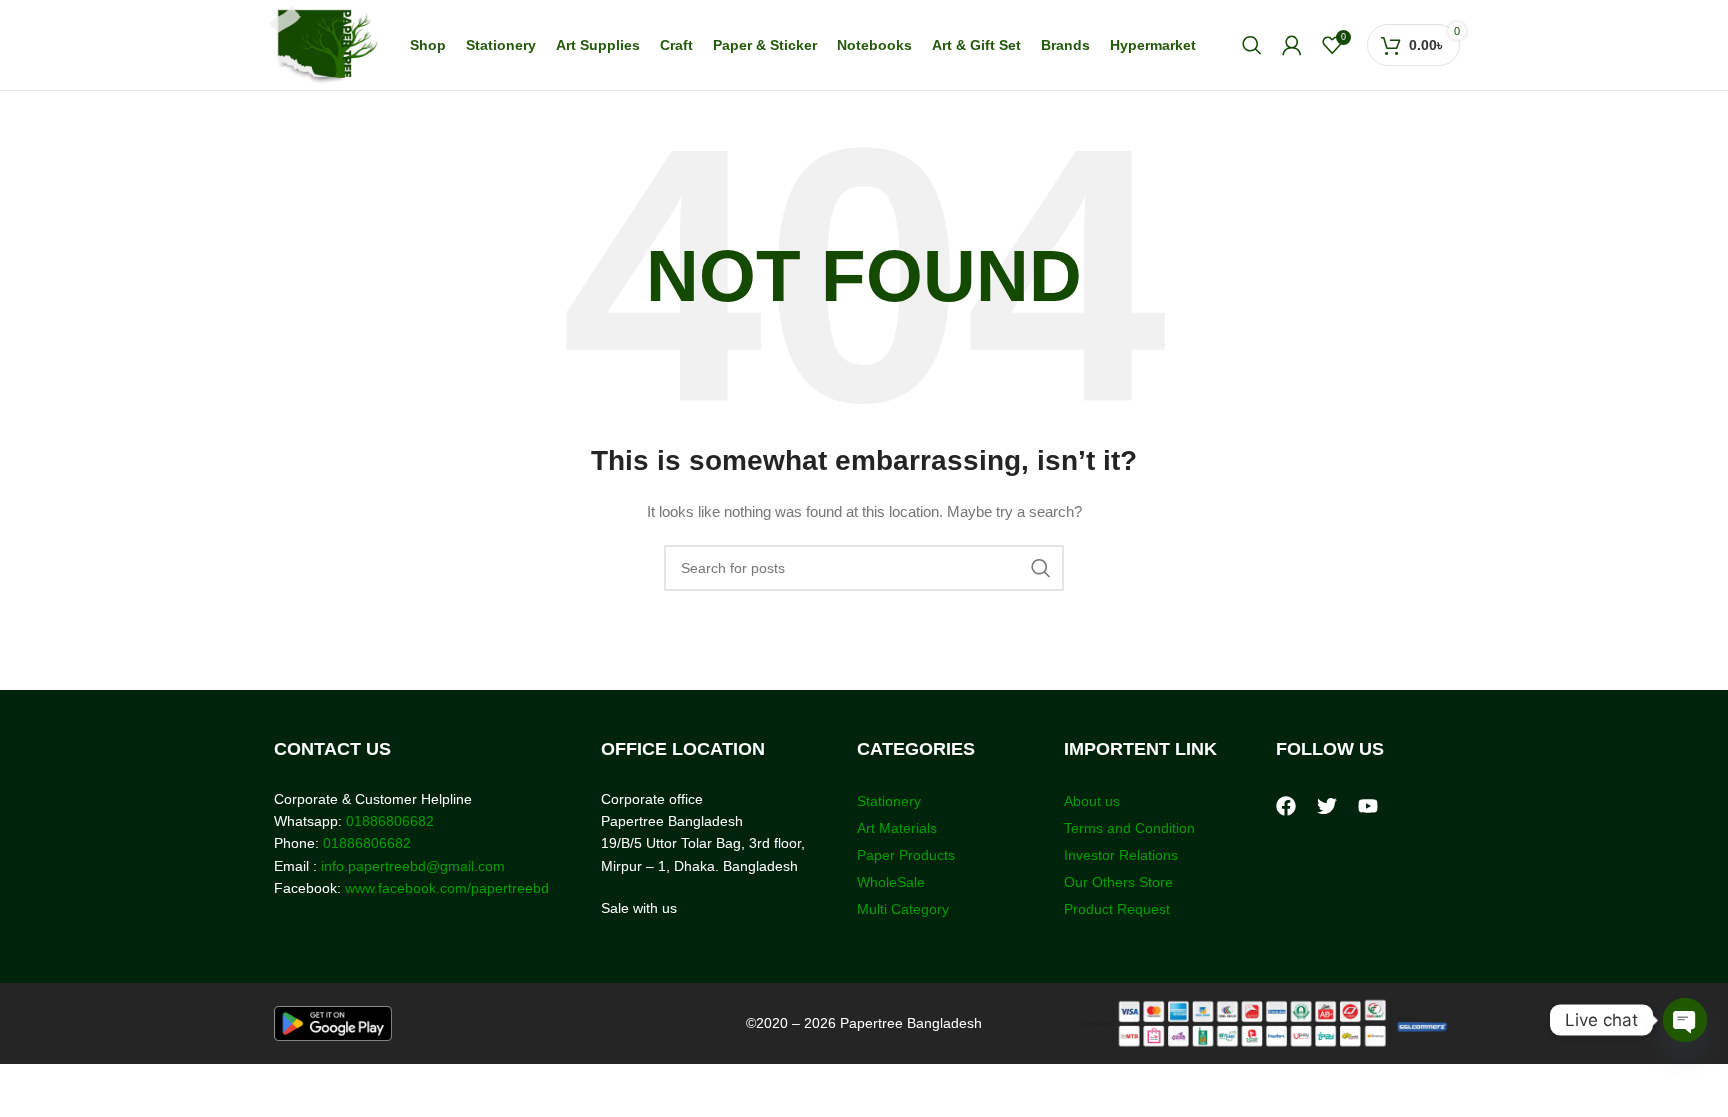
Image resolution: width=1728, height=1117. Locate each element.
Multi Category (903, 909)
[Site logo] (323, 44)
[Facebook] (1286, 806)
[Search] (1252, 45)
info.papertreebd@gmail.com (413, 866)
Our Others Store (1120, 882)
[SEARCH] (1041, 568)
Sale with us (639, 908)
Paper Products (906, 855)
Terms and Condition (1129, 828)
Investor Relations (1121, 855)
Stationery (889, 801)
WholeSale (891, 882)
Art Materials (897, 828)
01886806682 (388, 821)
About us (1092, 801)
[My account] (1292, 45)
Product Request (1117, 909)
